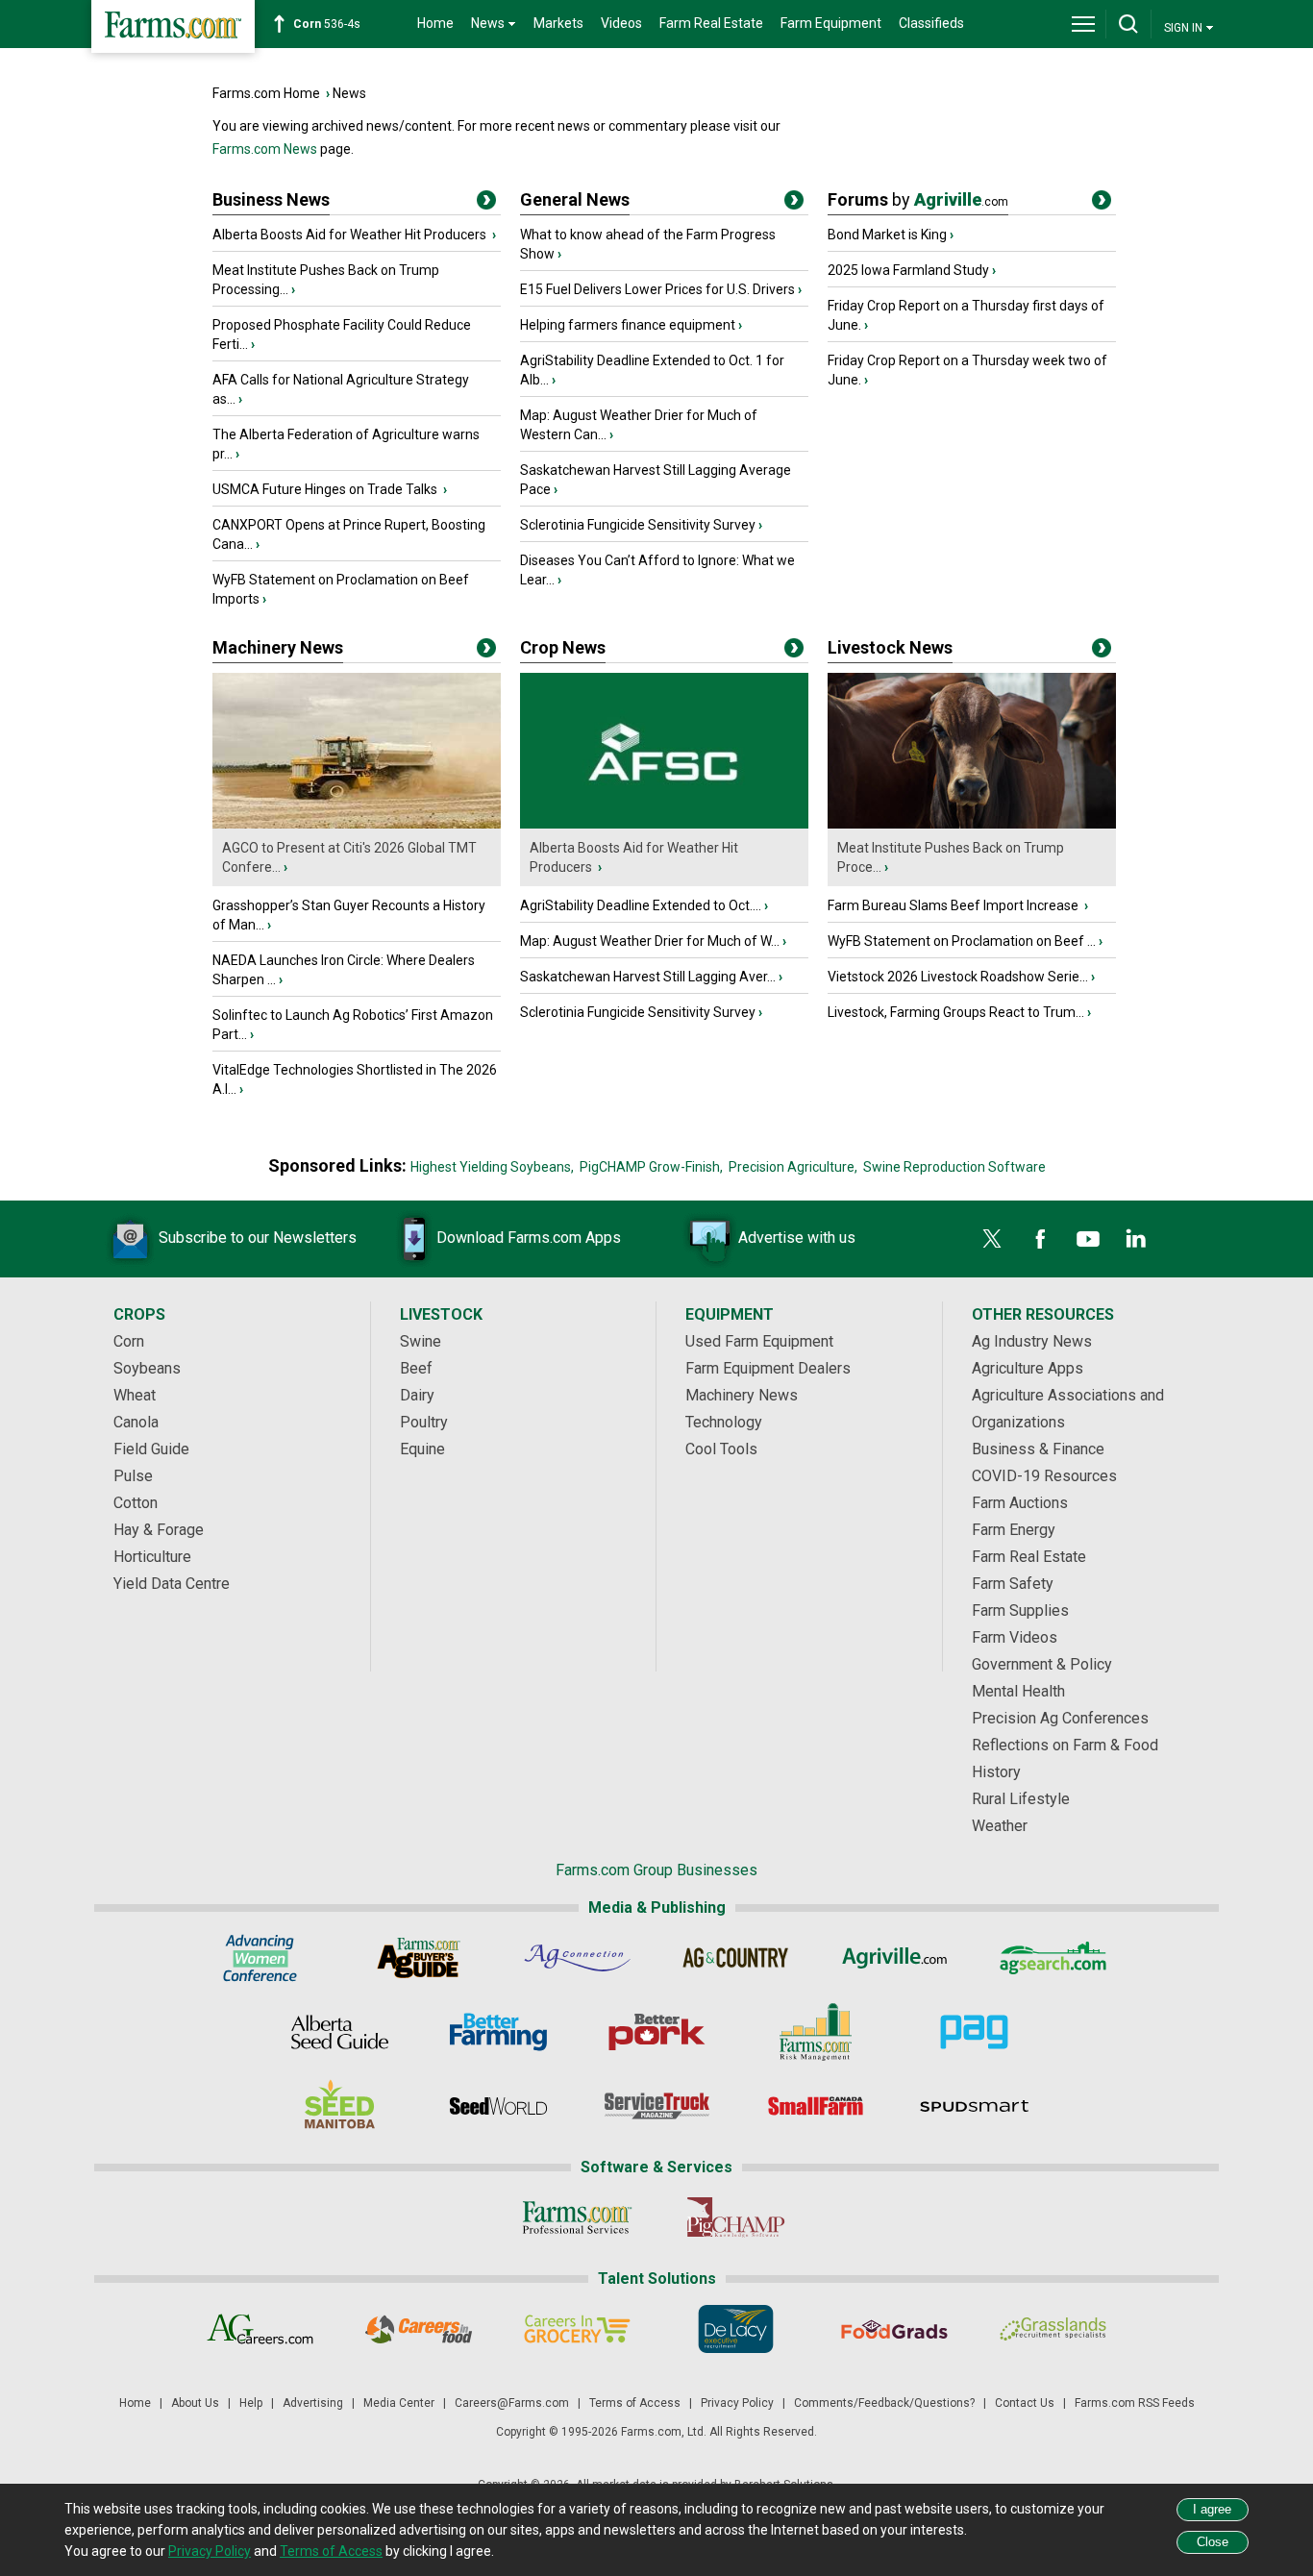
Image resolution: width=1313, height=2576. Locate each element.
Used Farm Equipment (759, 1341)
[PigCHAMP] (736, 2217)
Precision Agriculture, (793, 1167)
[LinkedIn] (1136, 1239)
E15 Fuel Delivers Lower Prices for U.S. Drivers (657, 289)
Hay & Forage (159, 1530)
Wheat (135, 1395)
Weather (1000, 1826)
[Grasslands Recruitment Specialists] (1053, 2329)
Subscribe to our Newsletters (258, 1238)
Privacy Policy (737, 2403)
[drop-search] (1128, 24)
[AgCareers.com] (260, 2329)
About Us (195, 2403)
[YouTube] (1088, 1239)
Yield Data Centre (172, 1584)
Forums (918, 199)
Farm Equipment (831, 23)
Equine (422, 1449)
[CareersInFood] (419, 2329)
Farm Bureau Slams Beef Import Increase (954, 905)
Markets (558, 23)
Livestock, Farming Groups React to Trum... (956, 1012)
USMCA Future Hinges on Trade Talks (326, 489)
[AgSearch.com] (1053, 1958)
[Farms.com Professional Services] (577, 2217)
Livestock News (890, 647)
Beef (416, 1368)
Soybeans (147, 1368)
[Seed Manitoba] (340, 2106)
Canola (136, 1422)
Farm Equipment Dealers (768, 1368)
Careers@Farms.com (512, 2403)
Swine (421, 1341)
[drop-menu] (1083, 24)
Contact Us (1025, 2403)
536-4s (327, 24)
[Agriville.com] (894, 1958)
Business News (271, 199)
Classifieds (931, 23)
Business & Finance (1038, 1449)
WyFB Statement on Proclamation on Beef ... (962, 941)
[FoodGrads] (894, 2329)
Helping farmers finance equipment (628, 325)
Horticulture (152, 1557)
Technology (724, 1422)
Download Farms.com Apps (529, 1238)
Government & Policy (1042, 1664)
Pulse (133, 1476)
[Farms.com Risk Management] (816, 2032)
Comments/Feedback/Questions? (884, 2403)
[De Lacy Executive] (736, 2329)
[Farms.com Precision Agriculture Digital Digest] (974, 2032)
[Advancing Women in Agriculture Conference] (260, 1958)
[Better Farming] (498, 2032)
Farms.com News (265, 149)
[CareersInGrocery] (577, 2329)
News (349, 93)
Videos (621, 23)
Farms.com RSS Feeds (1135, 2403)
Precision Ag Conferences (1060, 1718)
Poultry (424, 1422)
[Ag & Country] (736, 1958)
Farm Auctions (1020, 1503)
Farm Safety (1013, 1584)
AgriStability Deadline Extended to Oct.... (641, 905)
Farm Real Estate (711, 23)
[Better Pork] (657, 2032)
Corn (129, 1341)
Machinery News (278, 647)
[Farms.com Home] (173, 26)
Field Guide (151, 1449)
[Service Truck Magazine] (657, 2106)
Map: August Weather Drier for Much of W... (650, 941)
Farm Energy (1014, 1530)
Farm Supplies (1020, 1610)
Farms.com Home (266, 93)
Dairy (417, 1395)
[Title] (486, 204)
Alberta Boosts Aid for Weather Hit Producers (351, 235)
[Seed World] (498, 2106)
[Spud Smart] (974, 2106)
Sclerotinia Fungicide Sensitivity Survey (638, 525)
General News (575, 199)
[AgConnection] (577, 1958)
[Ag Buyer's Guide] (419, 1958)
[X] (992, 1239)
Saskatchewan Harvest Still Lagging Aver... (648, 977)
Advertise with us (797, 1238)
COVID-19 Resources (1044, 1476)
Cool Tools (721, 1449)
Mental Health (1018, 1691)
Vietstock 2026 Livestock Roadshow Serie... (958, 977)
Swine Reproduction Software (954, 1167)
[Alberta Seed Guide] (340, 2032)
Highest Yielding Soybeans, (492, 1167)
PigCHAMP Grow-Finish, (651, 1167)
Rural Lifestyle (1021, 1799)
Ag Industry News (1032, 1341)
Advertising (313, 2403)
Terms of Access (635, 2403)
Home (435, 23)
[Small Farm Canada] (816, 2106)
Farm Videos (1015, 1637)
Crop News (563, 647)
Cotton (136, 1503)
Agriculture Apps (1028, 1368)
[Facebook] (1040, 1239)
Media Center (399, 2403)
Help (251, 2403)
